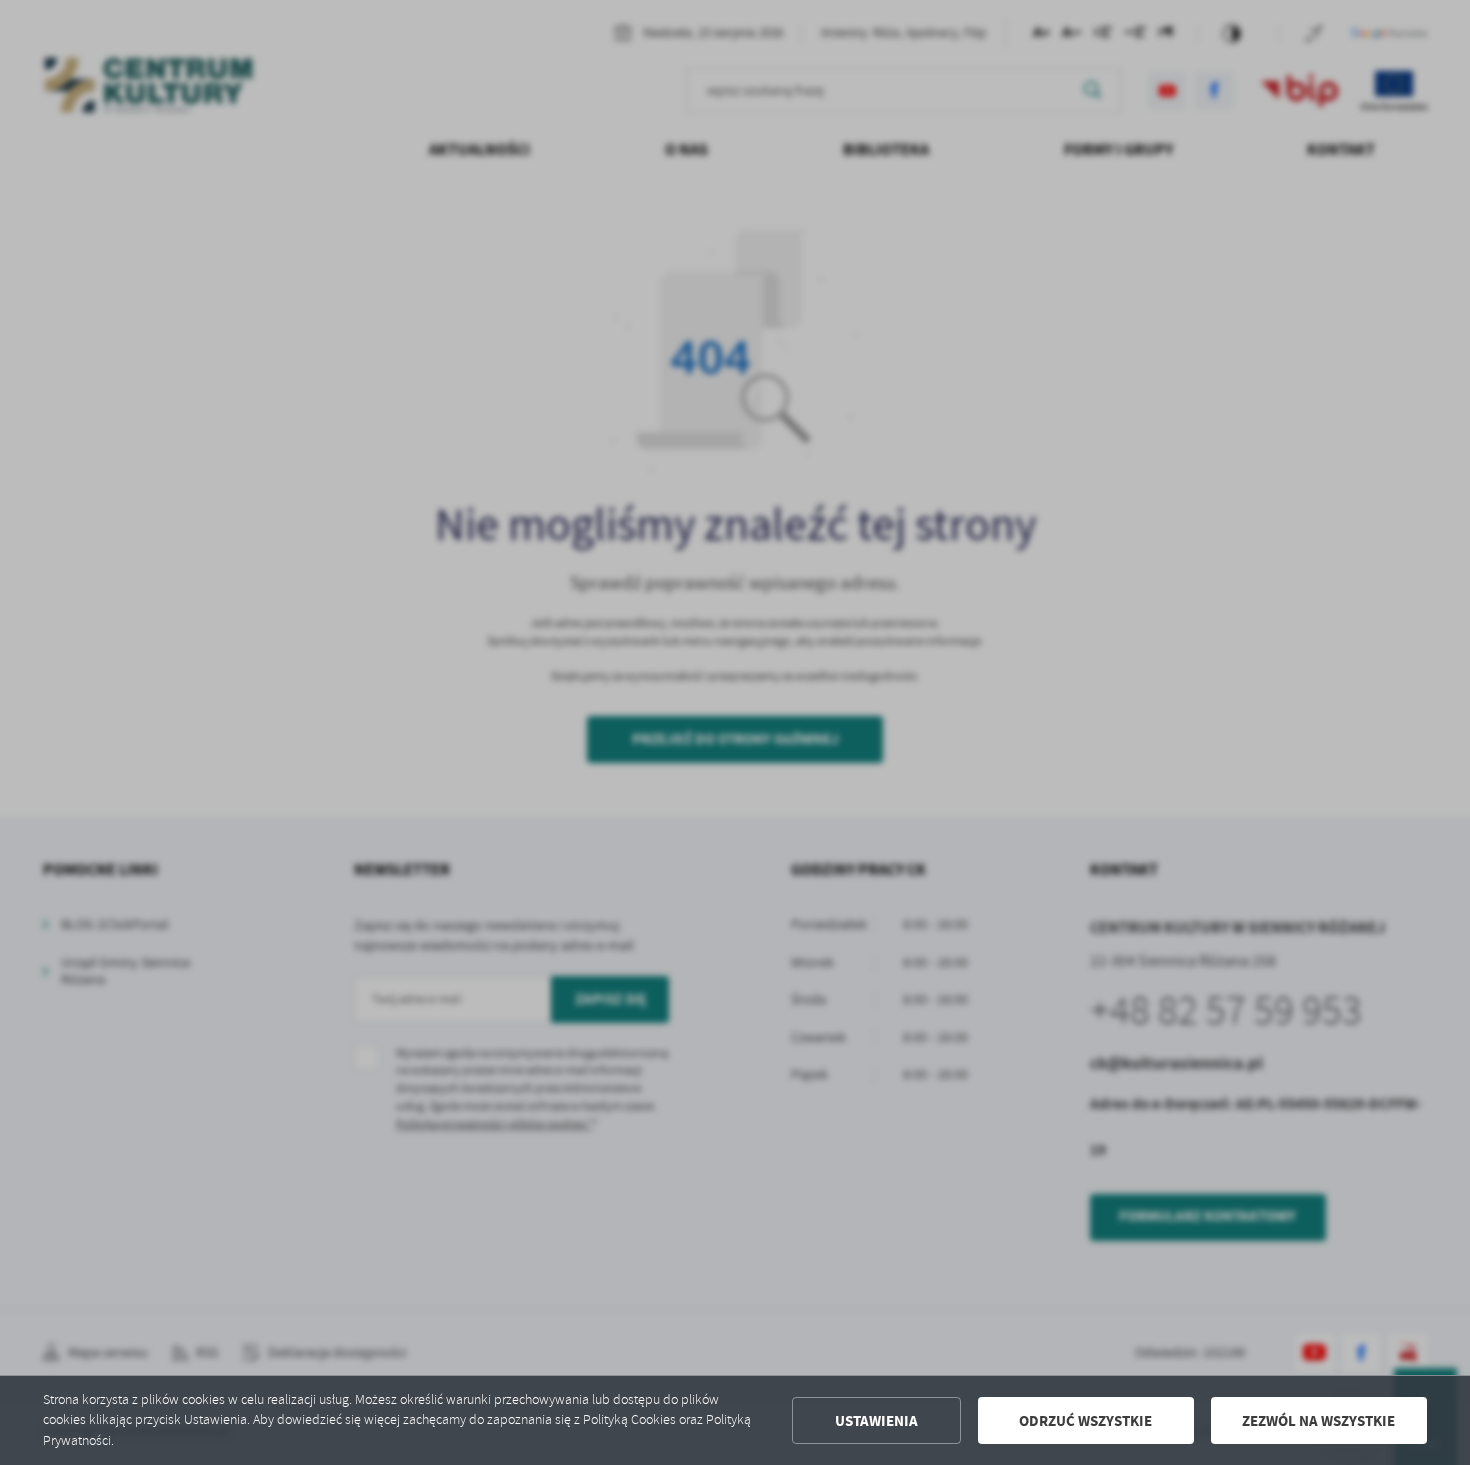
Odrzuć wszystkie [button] (1085, 1421)
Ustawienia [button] (876, 1421)
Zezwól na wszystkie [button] (1318, 1421)
